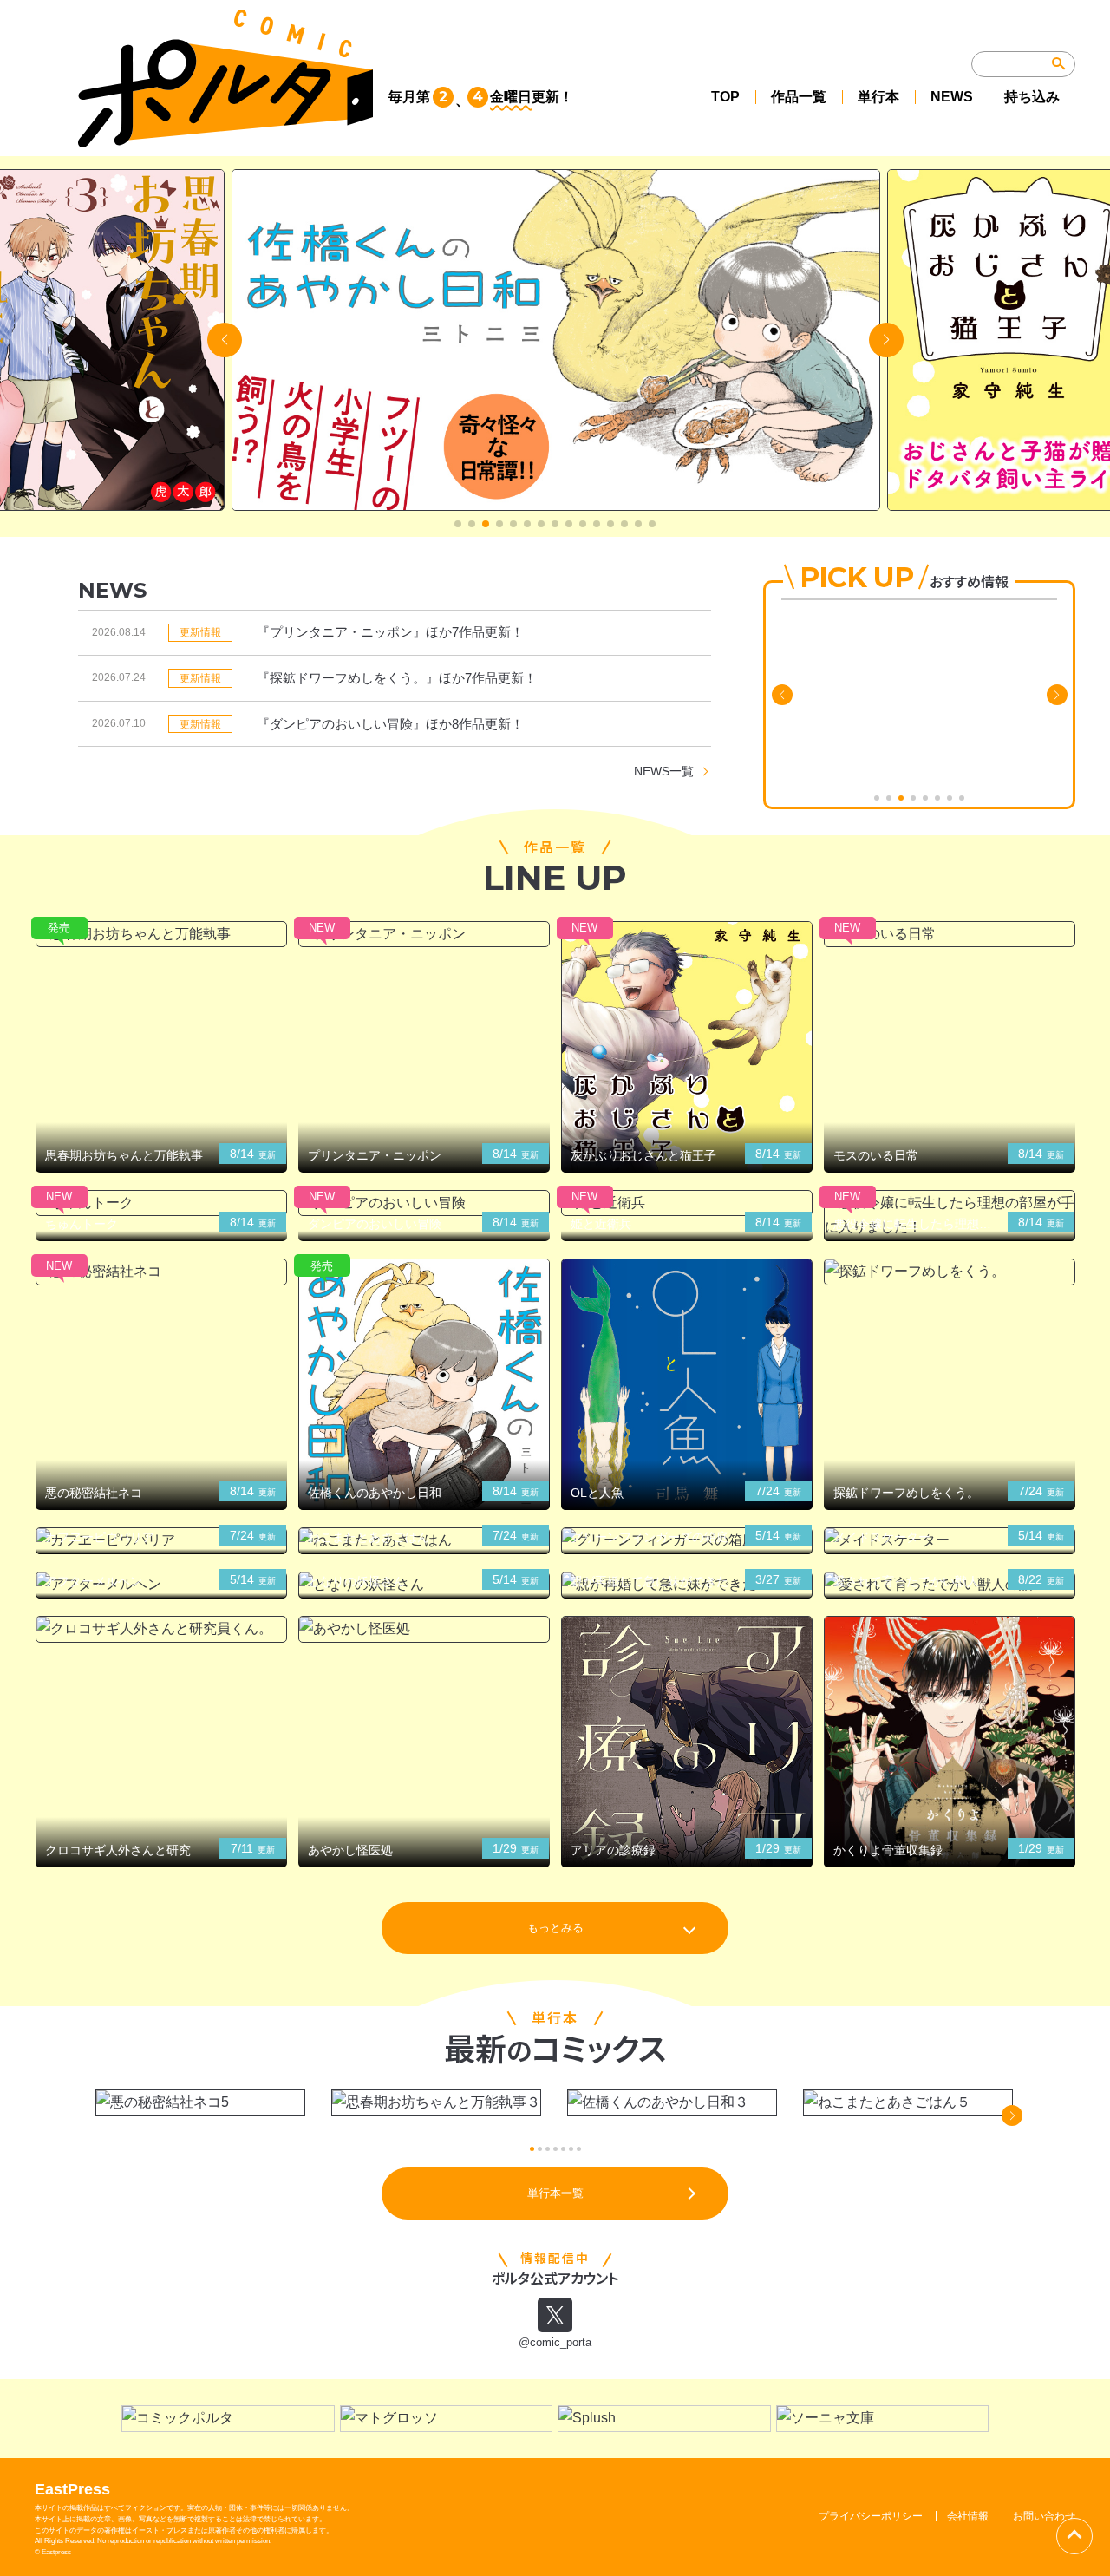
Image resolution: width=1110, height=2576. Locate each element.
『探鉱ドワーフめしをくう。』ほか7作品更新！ (397, 678)
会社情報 (968, 2516)
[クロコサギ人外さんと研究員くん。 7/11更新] (161, 1629)
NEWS (952, 97)
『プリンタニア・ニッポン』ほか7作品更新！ (390, 632)
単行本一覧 (555, 2193)
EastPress (72, 2489)
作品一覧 (799, 97)
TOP (725, 97)
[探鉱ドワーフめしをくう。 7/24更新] (950, 1272)
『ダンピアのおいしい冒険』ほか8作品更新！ (390, 724)
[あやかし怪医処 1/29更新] (424, 1629)
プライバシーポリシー (871, 2516)
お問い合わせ (1044, 2516)
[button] (458, 524)
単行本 (878, 97)
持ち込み (1032, 97)
